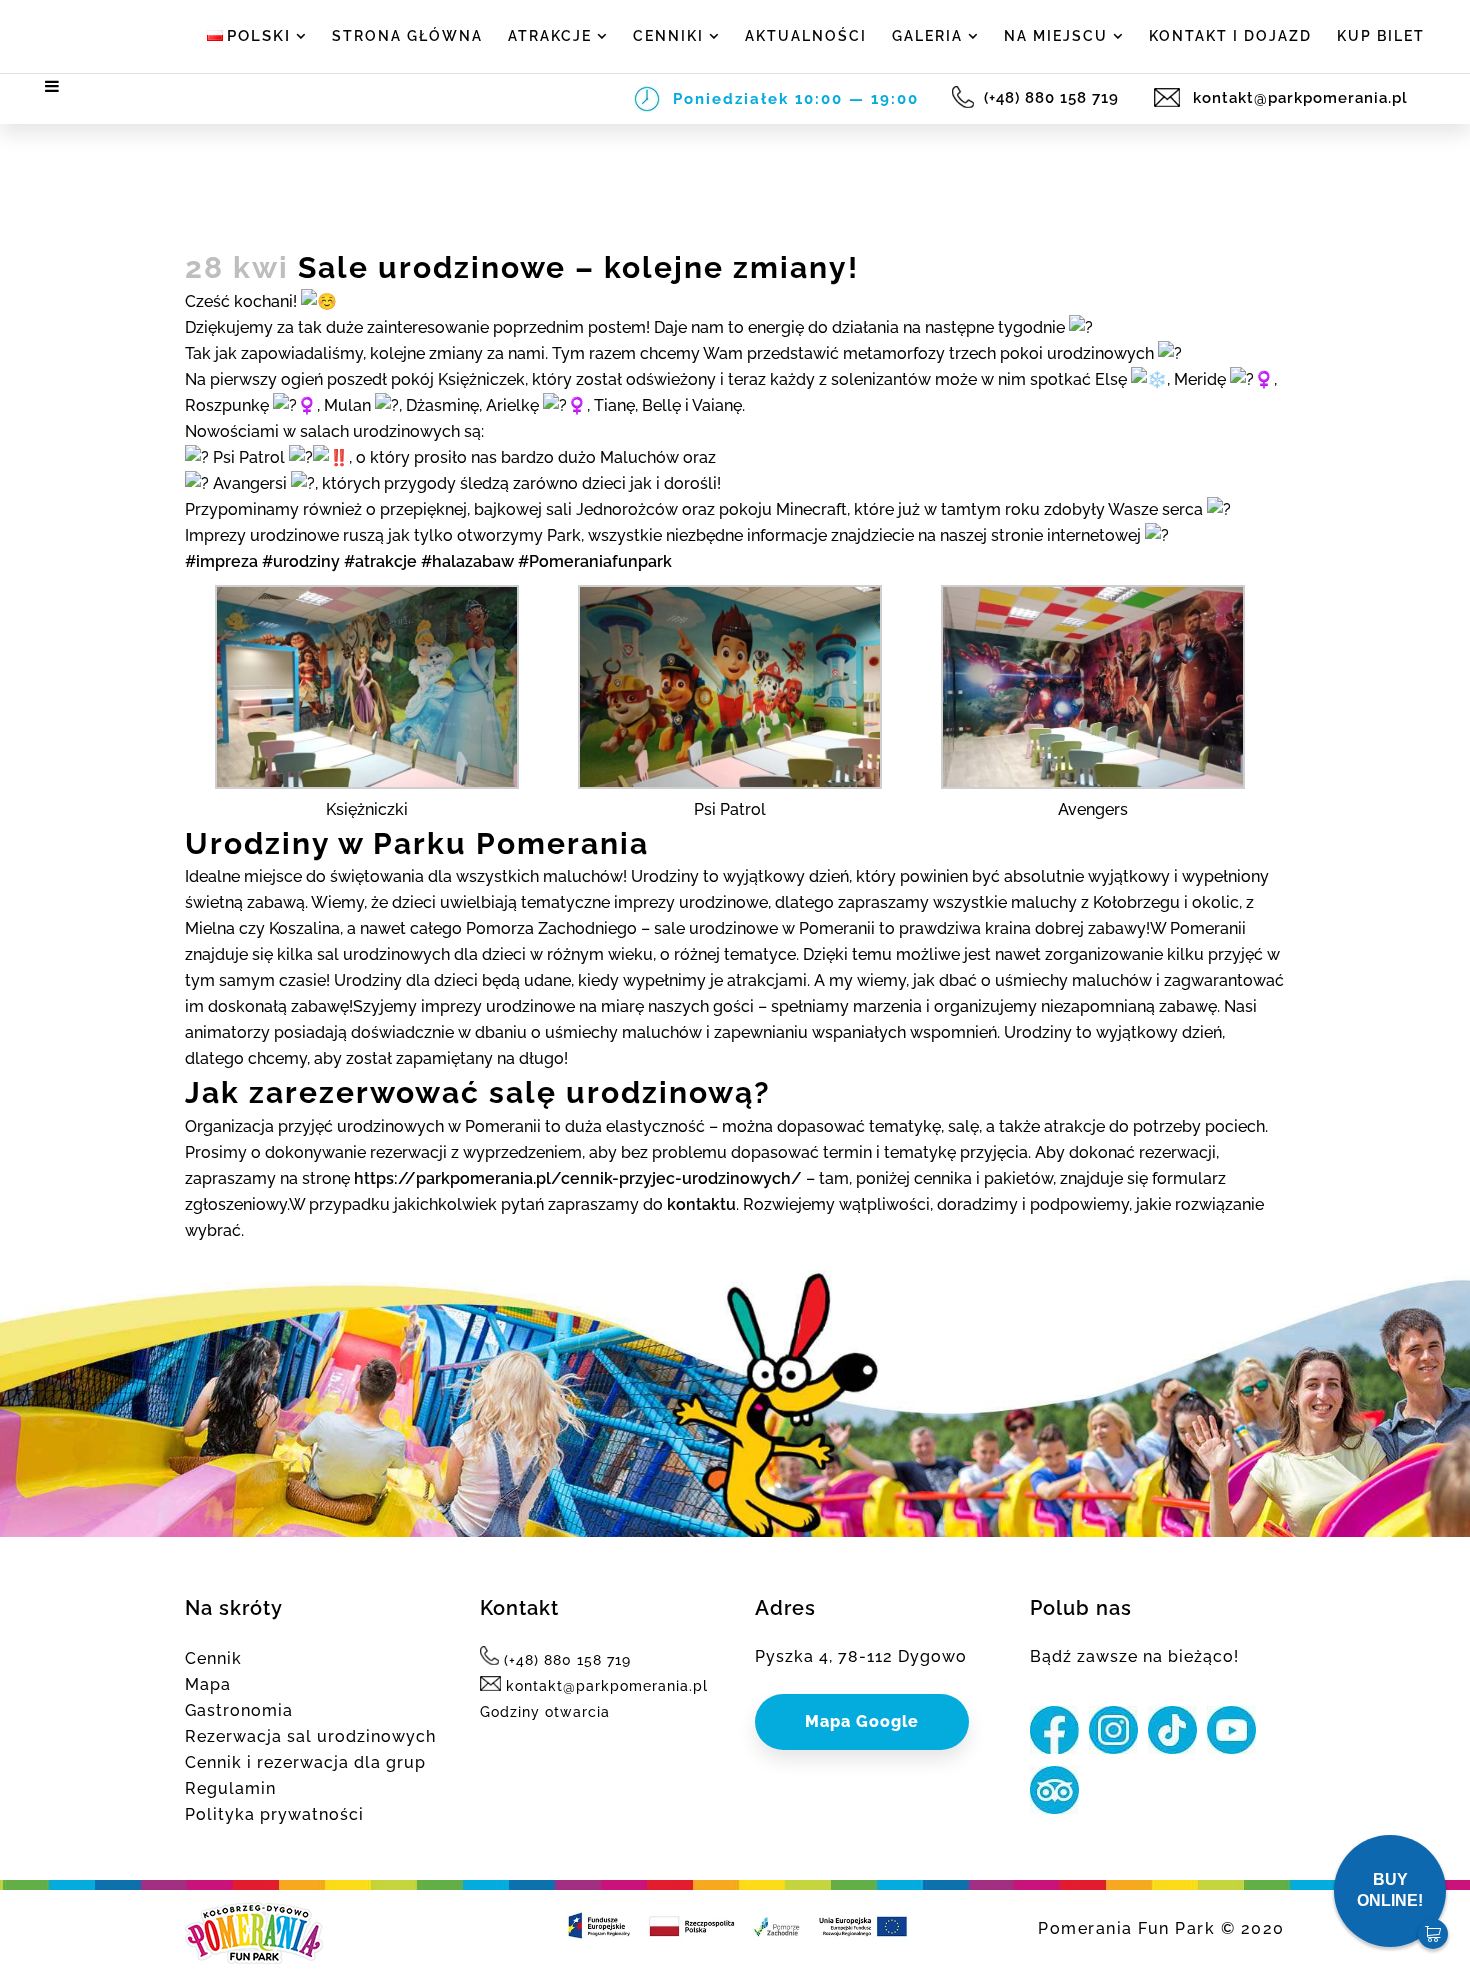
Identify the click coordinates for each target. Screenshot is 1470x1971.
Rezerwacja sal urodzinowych (310, 1736)
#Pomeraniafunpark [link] (595, 561)
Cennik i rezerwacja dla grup (305, 1762)
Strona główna (407, 36)
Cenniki (668, 36)
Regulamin (230, 1788)
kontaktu (701, 1204)
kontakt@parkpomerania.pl (1298, 98)
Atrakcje (550, 36)
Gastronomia (239, 1710)
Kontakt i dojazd (1230, 36)
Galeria (927, 36)
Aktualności (806, 36)
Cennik (213, 1658)
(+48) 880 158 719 (1054, 98)
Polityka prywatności (274, 1814)
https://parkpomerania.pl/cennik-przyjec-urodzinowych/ (578, 1178)
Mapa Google (862, 1721)
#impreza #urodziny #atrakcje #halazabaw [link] (349, 561)
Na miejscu (1056, 36)
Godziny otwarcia (545, 1712)
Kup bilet (1381, 36)
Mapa (208, 1684)
